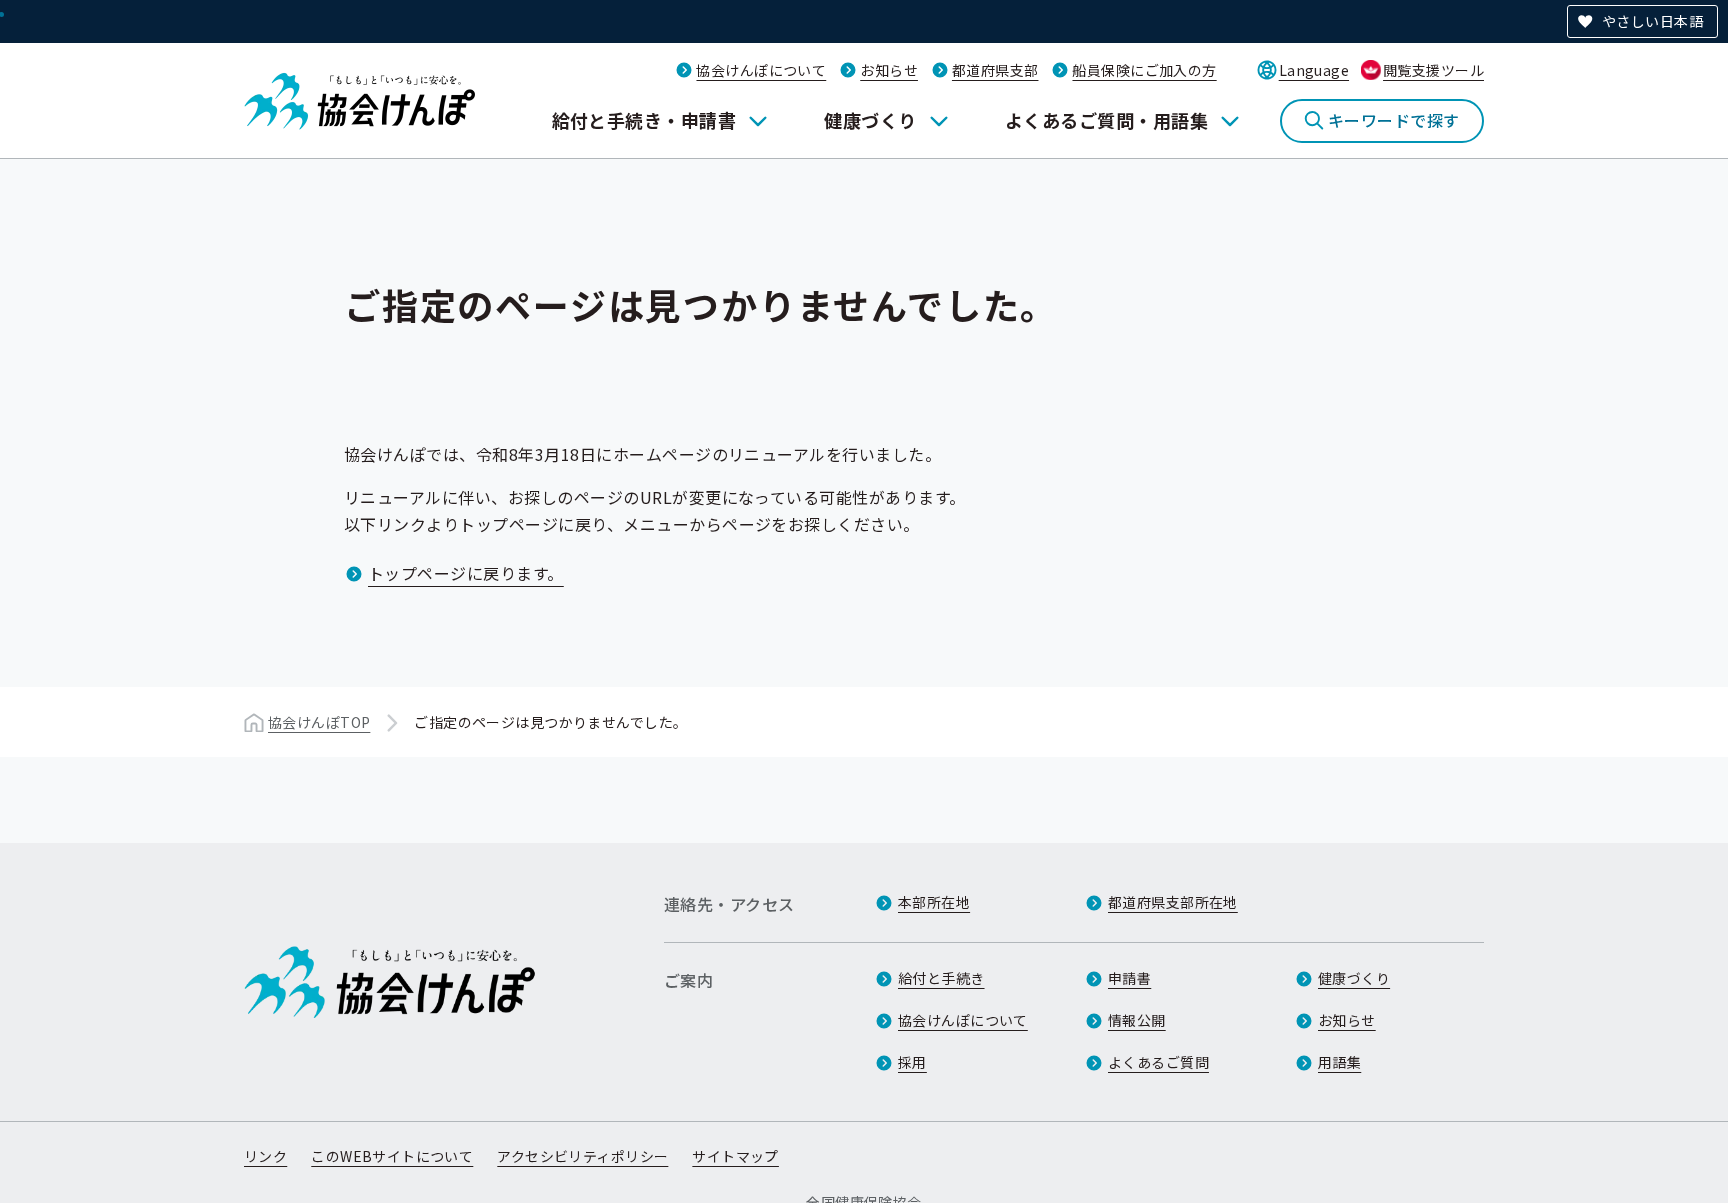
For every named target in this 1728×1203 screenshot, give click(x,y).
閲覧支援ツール (1433, 70)
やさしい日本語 (1652, 21)
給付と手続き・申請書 (644, 120)
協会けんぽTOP (319, 722)
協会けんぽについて (761, 70)
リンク (265, 1156)
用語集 (1339, 1062)
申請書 (1129, 978)
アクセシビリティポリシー (582, 1156)
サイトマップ (735, 1156)
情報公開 (1137, 1020)
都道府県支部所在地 (1173, 902)
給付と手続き (941, 978)
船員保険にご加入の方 (1144, 70)
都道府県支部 (995, 70)
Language (1314, 70)
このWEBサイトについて (392, 1156)
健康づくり (870, 120)
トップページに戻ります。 (466, 573)
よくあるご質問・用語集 (1106, 120)
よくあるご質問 (1158, 1062)
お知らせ (889, 70)
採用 (912, 1062)
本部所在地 (934, 902)
